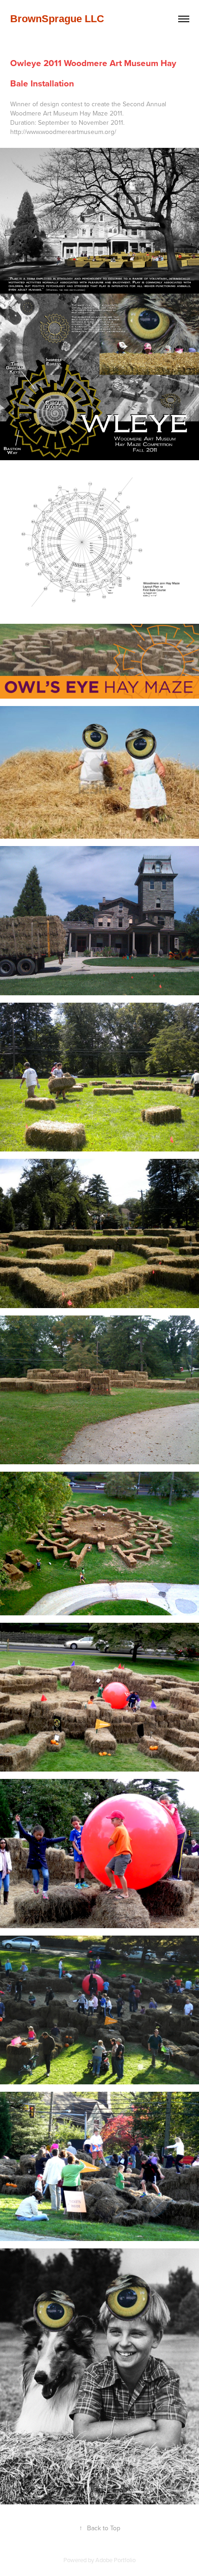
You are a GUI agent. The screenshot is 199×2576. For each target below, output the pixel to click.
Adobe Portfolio (115, 2560)
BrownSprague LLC (57, 19)
